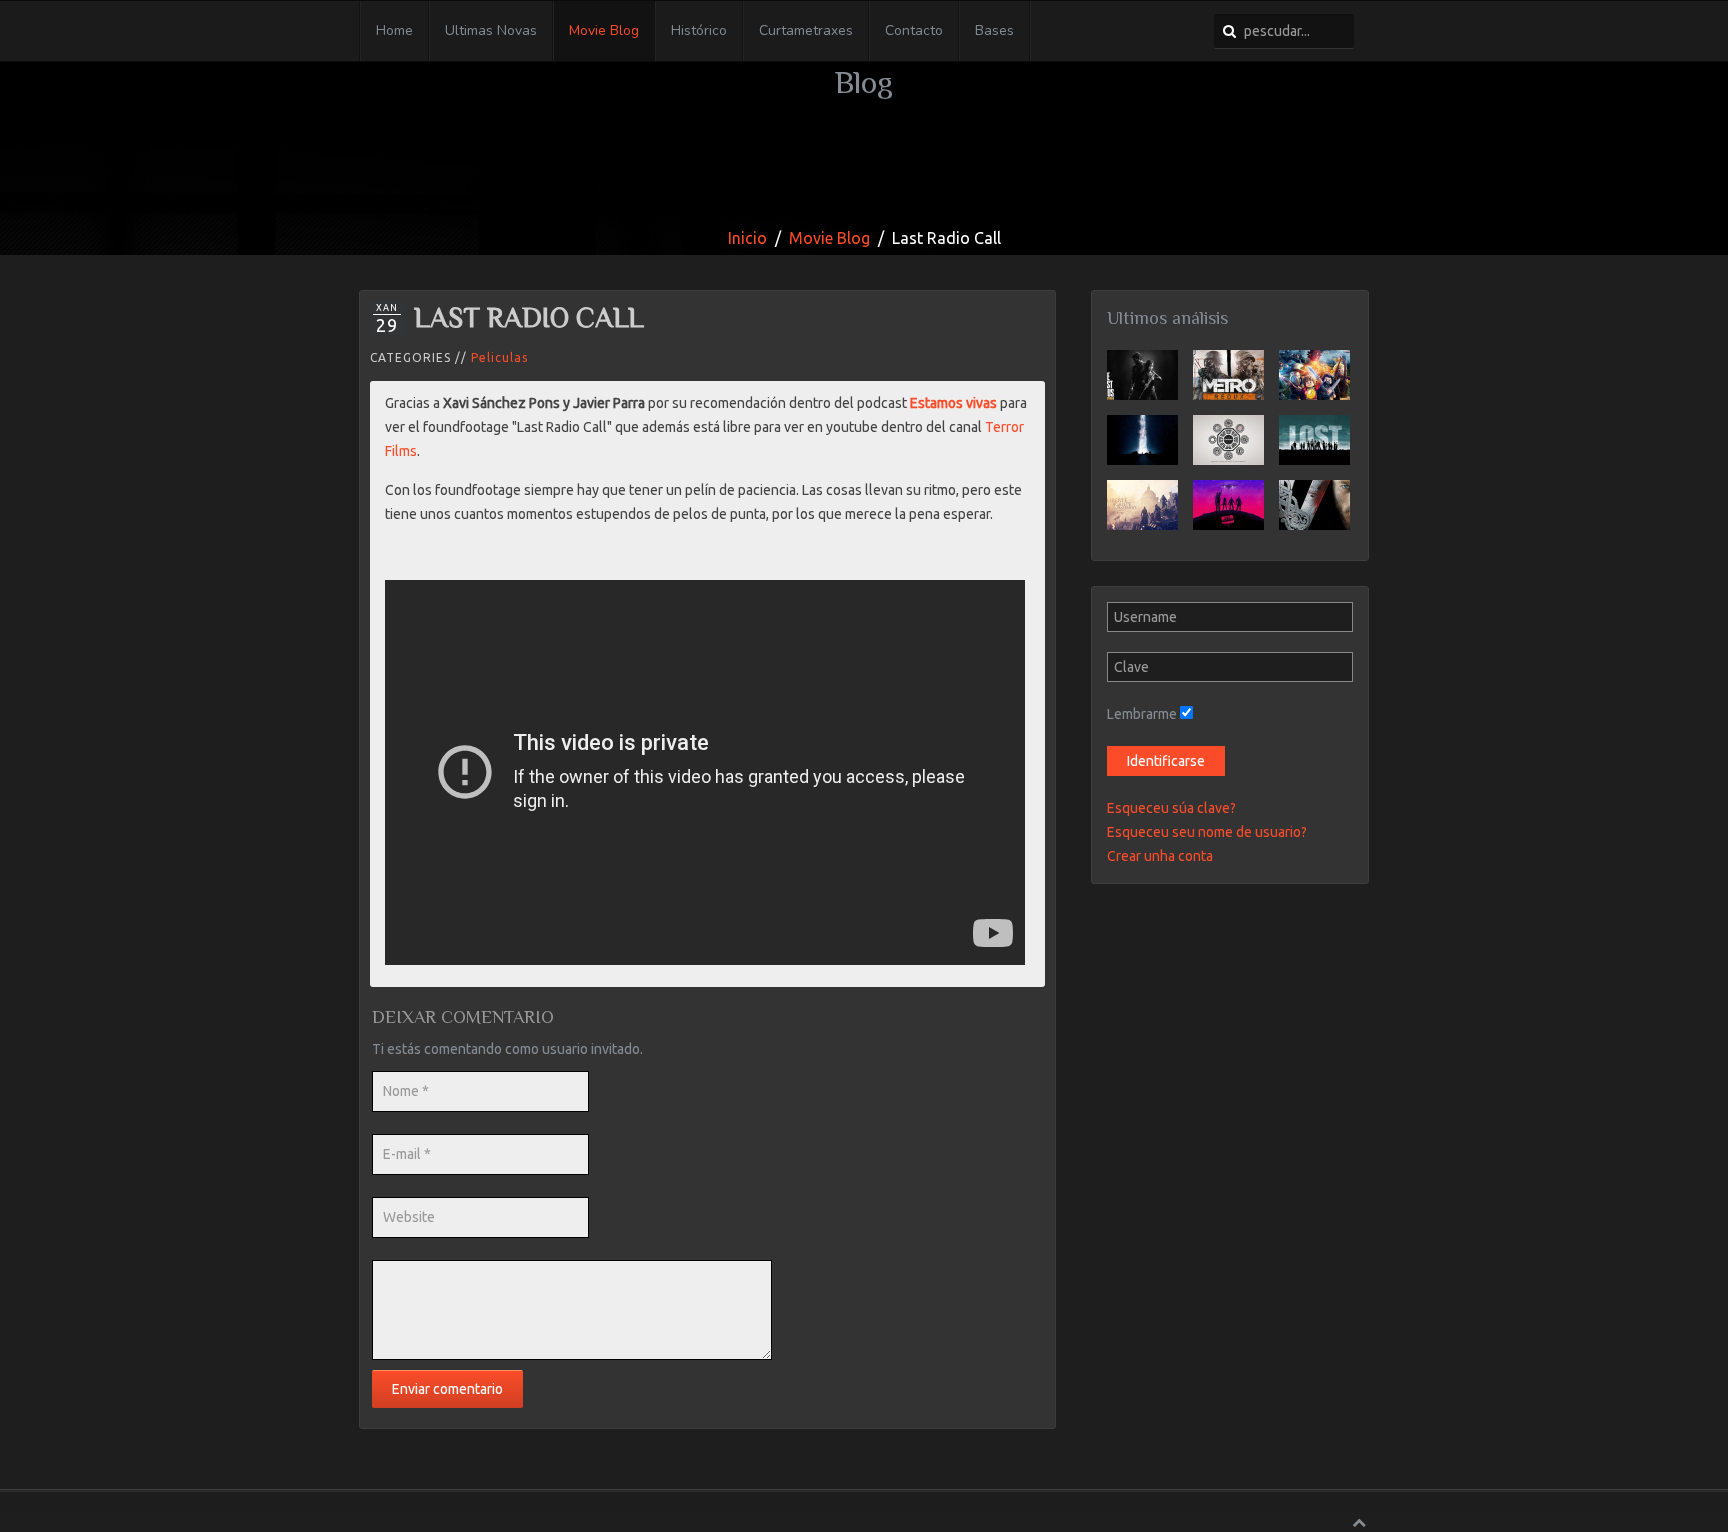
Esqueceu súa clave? (1171, 808)
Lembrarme (1142, 714)
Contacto (914, 30)
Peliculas (499, 357)
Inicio (747, 238)
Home (394, 30)
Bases (994, 30)
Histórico (699, 30)
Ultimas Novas (491, 30)
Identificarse (1166, 761)
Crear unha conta (1160, 856)
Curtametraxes (806, 30)
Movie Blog (604, 30)
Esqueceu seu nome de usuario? (1207, 832)
